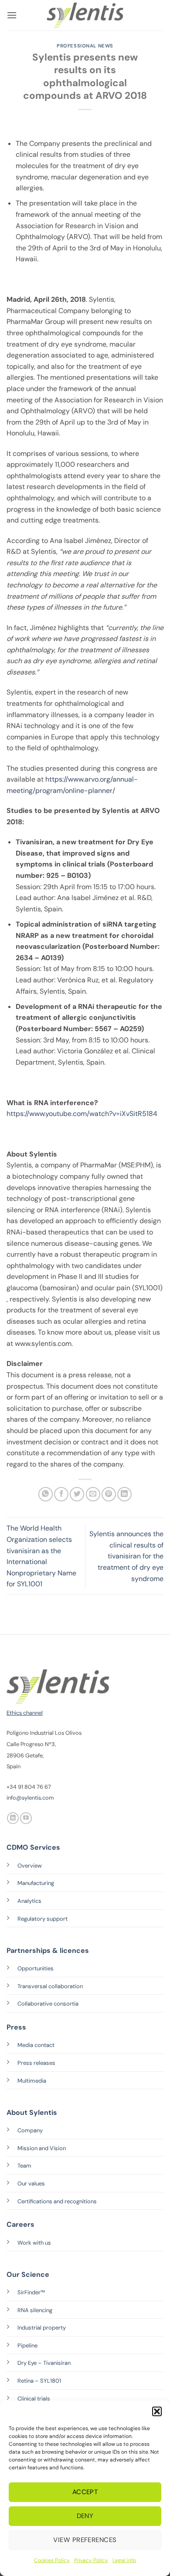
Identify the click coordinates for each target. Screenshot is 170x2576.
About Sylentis (32, 2112)
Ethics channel (25, 1713)
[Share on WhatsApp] (46, 1494)
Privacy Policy (91, 2560)
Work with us (34, 2243)
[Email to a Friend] (93, 1494)
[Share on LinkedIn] (124, 1494)
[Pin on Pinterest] (109, 1494)
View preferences (85, 2540)
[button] (157, 2411)
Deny (85, 2516)
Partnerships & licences (48, 1951)
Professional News (85, 46)
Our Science (28, 2274)
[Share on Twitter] (77, 1494)
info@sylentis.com (30, 1798)
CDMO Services (33, 1847)
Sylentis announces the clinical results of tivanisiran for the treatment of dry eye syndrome (126, 1556)
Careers (20, 2224)
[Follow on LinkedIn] (13, 1818)
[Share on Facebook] (61, 1494)
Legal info (124, 2560)
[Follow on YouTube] (26, 1818)
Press (16, 2027)
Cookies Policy (52, 2560)
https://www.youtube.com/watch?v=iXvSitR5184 (82, 1114)
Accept (85, 2492)
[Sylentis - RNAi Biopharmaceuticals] (85, 15)
